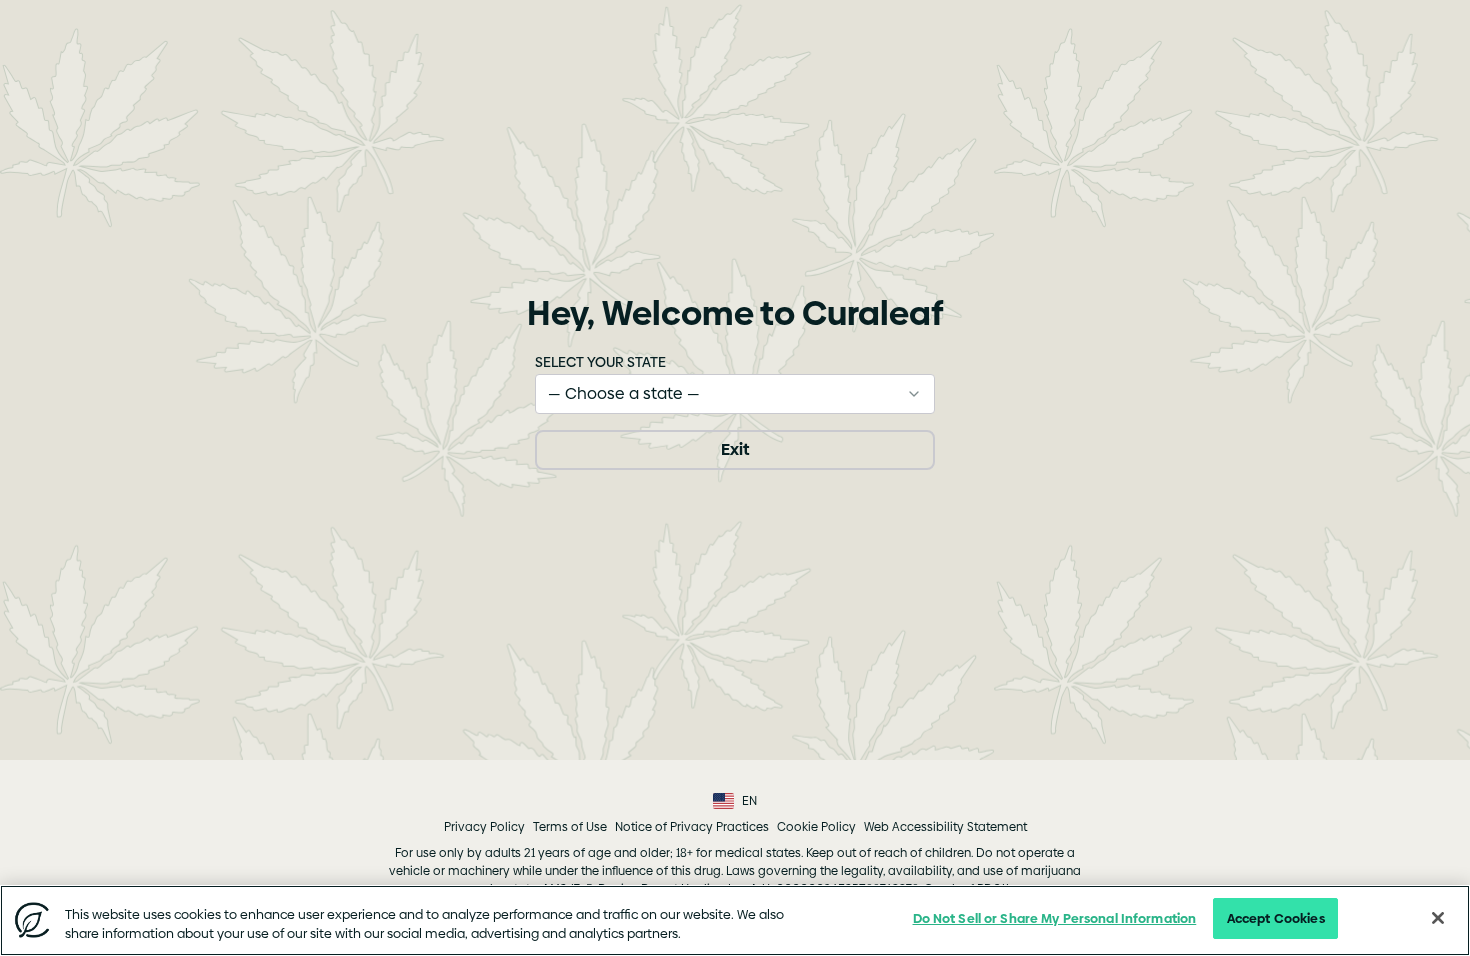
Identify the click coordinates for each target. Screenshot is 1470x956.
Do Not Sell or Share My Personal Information (1055, 918)
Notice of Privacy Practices (692, 827)
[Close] (1438, 918)
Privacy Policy (484, 827)
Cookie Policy (816, 827)
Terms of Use (570, 827)
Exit (735, 449)
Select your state (600, 362)
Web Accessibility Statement (945, 827)
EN (749, 801)
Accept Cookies (1276, 918)
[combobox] (735, 394)
